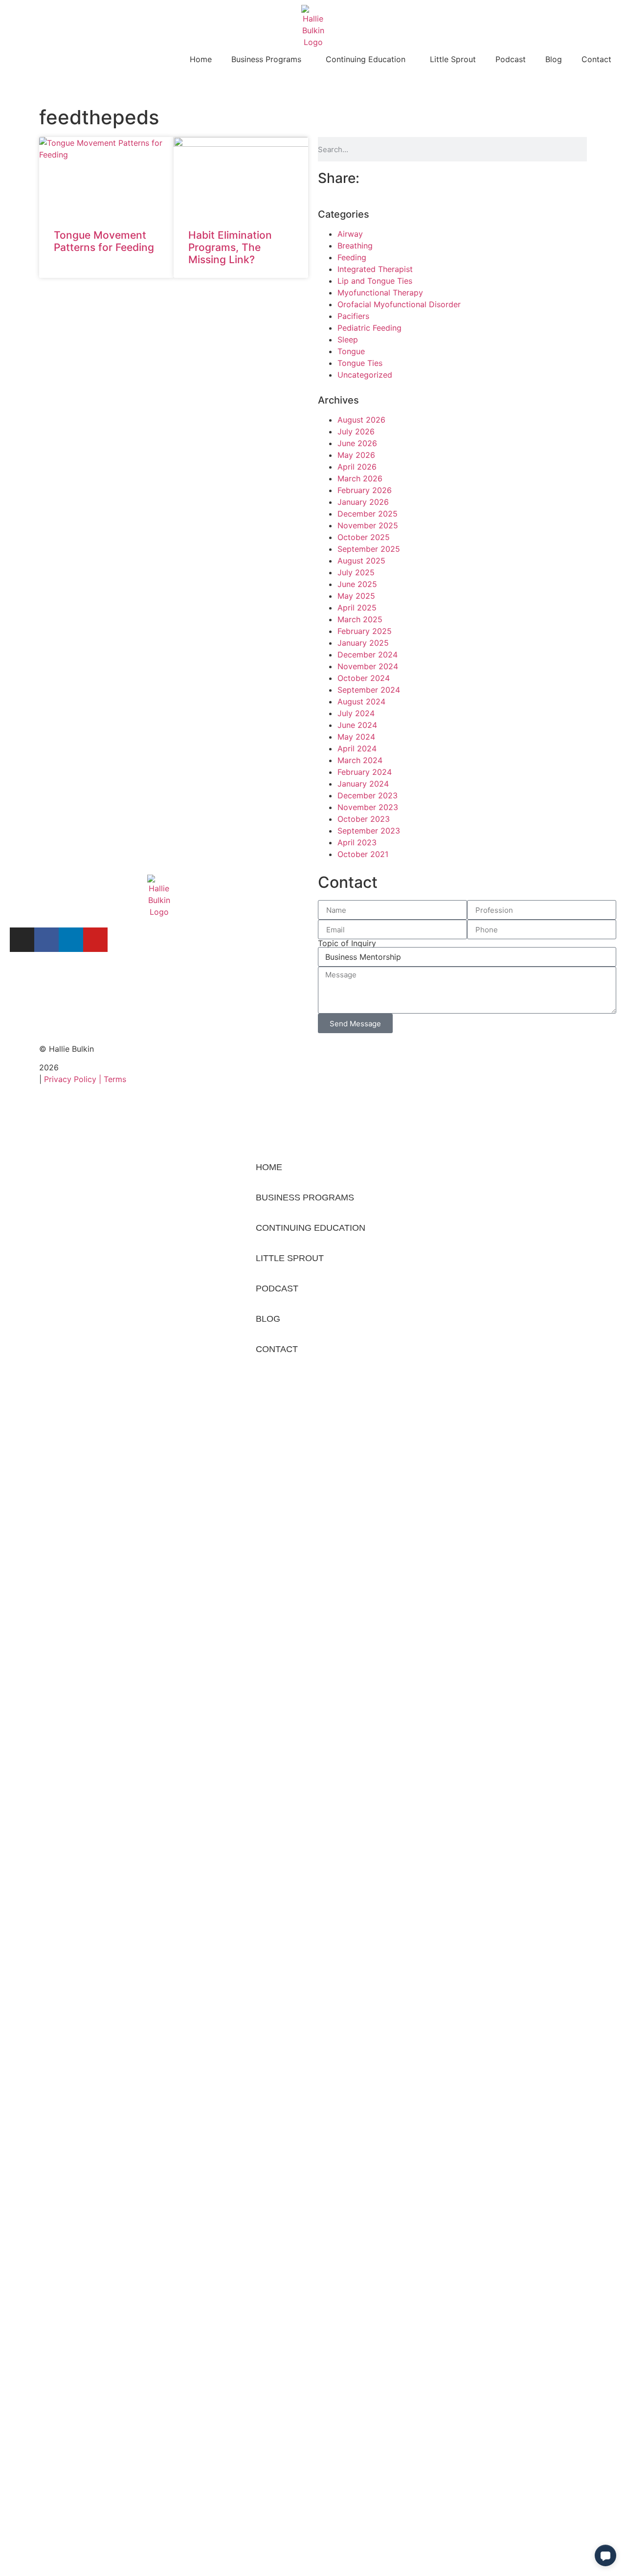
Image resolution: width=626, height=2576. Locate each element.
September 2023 (369, 831)
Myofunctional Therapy (380, 293)
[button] (605, 2555)
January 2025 (363, 643)
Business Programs (266, 59)
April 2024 (357, 748)
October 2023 (364, 819)
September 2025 (369, 549)
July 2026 (356, 431)
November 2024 (368, 666)
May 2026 (356, 455)
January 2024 (363, 784)
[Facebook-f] (46, 940)
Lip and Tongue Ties (375, 281)
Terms (115, 1079)
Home (201, 59)
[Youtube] (95, 940)
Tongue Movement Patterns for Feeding (104, 241)
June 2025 (357, 584)
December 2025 (368, 514)
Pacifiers (353, 316)
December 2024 (368, 655)
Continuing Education (366, 59)
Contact (596, 59)
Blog (554, 59)
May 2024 (356, 737)
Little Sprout (453, 59)
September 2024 (369, 690)
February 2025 (365, 631)
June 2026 (357, 443)
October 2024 (364, 678)
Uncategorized (365, 375)
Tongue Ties (360, 363)
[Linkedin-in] (71, 940)
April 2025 (357, 608)
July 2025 (356, 572)
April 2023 (357, 842)
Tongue (351, 351)
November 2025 (368, 525)
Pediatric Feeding (369, 328)
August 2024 (361, 701)
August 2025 (361, 561)
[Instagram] (22, 940)
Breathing (355, 246)
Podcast (511, 59)
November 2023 (368, 807)
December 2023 (368, 795)
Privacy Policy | (74, 1079)
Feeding (352, 257)
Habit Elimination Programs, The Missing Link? (230, 247)
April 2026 (357, 467)
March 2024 (360, 760)
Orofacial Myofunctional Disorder (399, 304)
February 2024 (365, 772)
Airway (350, 234)
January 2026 (363, 502)
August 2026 (361, 420)
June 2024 (357, 725)
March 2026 (360, 478)
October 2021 (363, 854)
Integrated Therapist (375, 269)
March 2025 (360, 619)
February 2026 (365, 490)
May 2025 (356, 596)
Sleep (348, 339)
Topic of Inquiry (347, 943)
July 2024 (356, 713)
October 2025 (364, 537)
